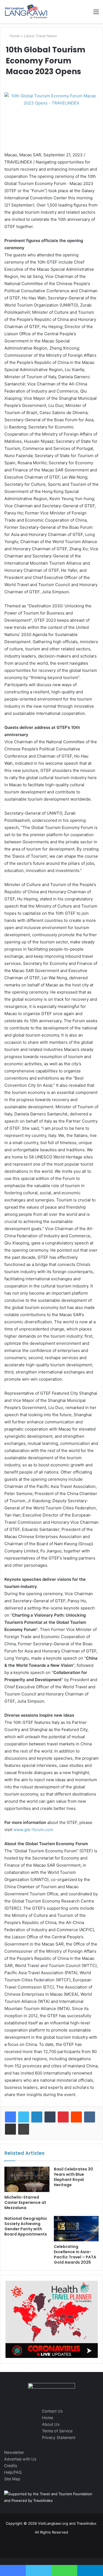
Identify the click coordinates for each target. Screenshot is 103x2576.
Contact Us (52, 2411)
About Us (51, 2424)
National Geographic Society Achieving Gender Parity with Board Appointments (26, 2226)
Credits (11, 2466)
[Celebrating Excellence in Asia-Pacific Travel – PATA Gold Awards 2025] (76, 2229)
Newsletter (14, 2452)
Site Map (12, 2479)
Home (14, 36)
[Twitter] (24, 2117)
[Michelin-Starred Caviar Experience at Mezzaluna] (27, 2179)
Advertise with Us (20, 2459)
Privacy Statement (59, 2437)
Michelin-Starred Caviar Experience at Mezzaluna (25, 2202)
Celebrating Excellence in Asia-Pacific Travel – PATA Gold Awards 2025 (75, 2254)
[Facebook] (10, 2117)
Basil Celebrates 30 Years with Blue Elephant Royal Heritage (73, 2177)
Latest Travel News (40, 36)
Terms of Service (57, 2431)
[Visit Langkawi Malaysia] (26, 12)
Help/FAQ (13, 2472)
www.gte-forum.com (33, 1830)
